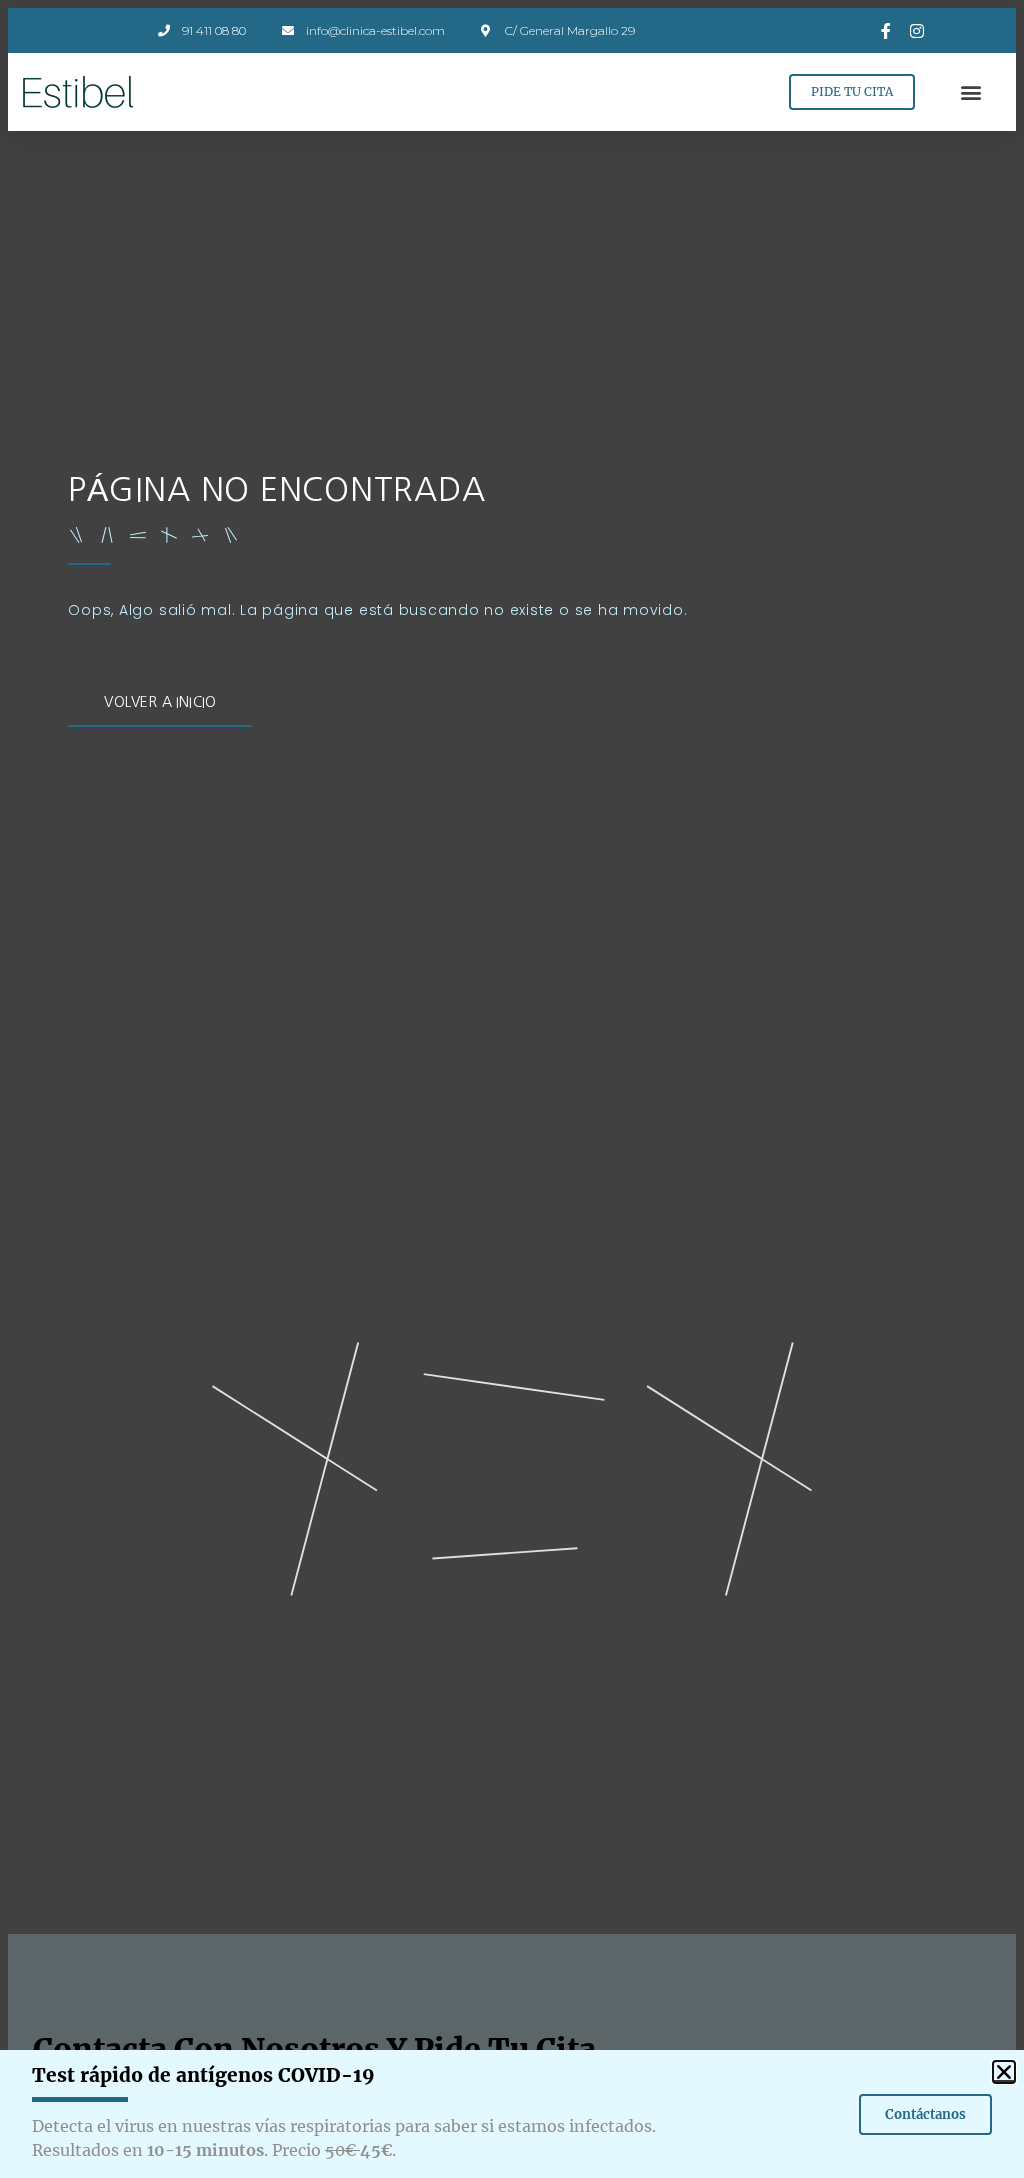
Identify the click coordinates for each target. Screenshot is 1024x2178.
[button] (971, 92)
